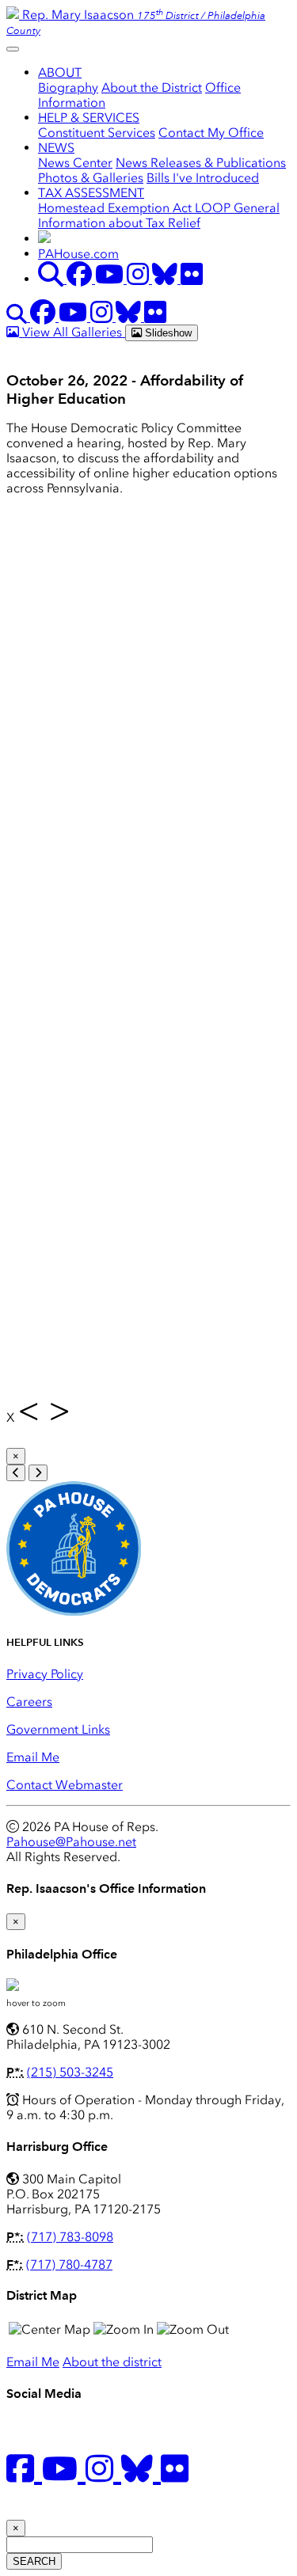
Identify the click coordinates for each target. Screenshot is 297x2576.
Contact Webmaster (65, 1785)
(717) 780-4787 (69, 2264)
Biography (68, 87)
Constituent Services (97, 133)
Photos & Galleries (91, 178)
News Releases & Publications (201, 163)
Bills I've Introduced (203, 178)
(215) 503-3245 (70, 2072)
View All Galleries (72, 332)
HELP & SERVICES (89, 118)
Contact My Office (211, 133)
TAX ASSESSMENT (91, 193)
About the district (112, 2362)
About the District (152, 87)
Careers (29, 1702)
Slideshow (167, 333)
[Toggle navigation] (13, 49)
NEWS (56, 148)
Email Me (33, 1757)
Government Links (58, 1729)
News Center (75, 163)
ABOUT (60, 72)
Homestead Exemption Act (116, 208)
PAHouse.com (78, 254)
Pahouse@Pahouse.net (71, 1842)
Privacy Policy (45, 1674)
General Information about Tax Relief (159, 215)
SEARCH (34, 2561)
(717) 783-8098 (70, 2237)
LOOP (214, 208)
